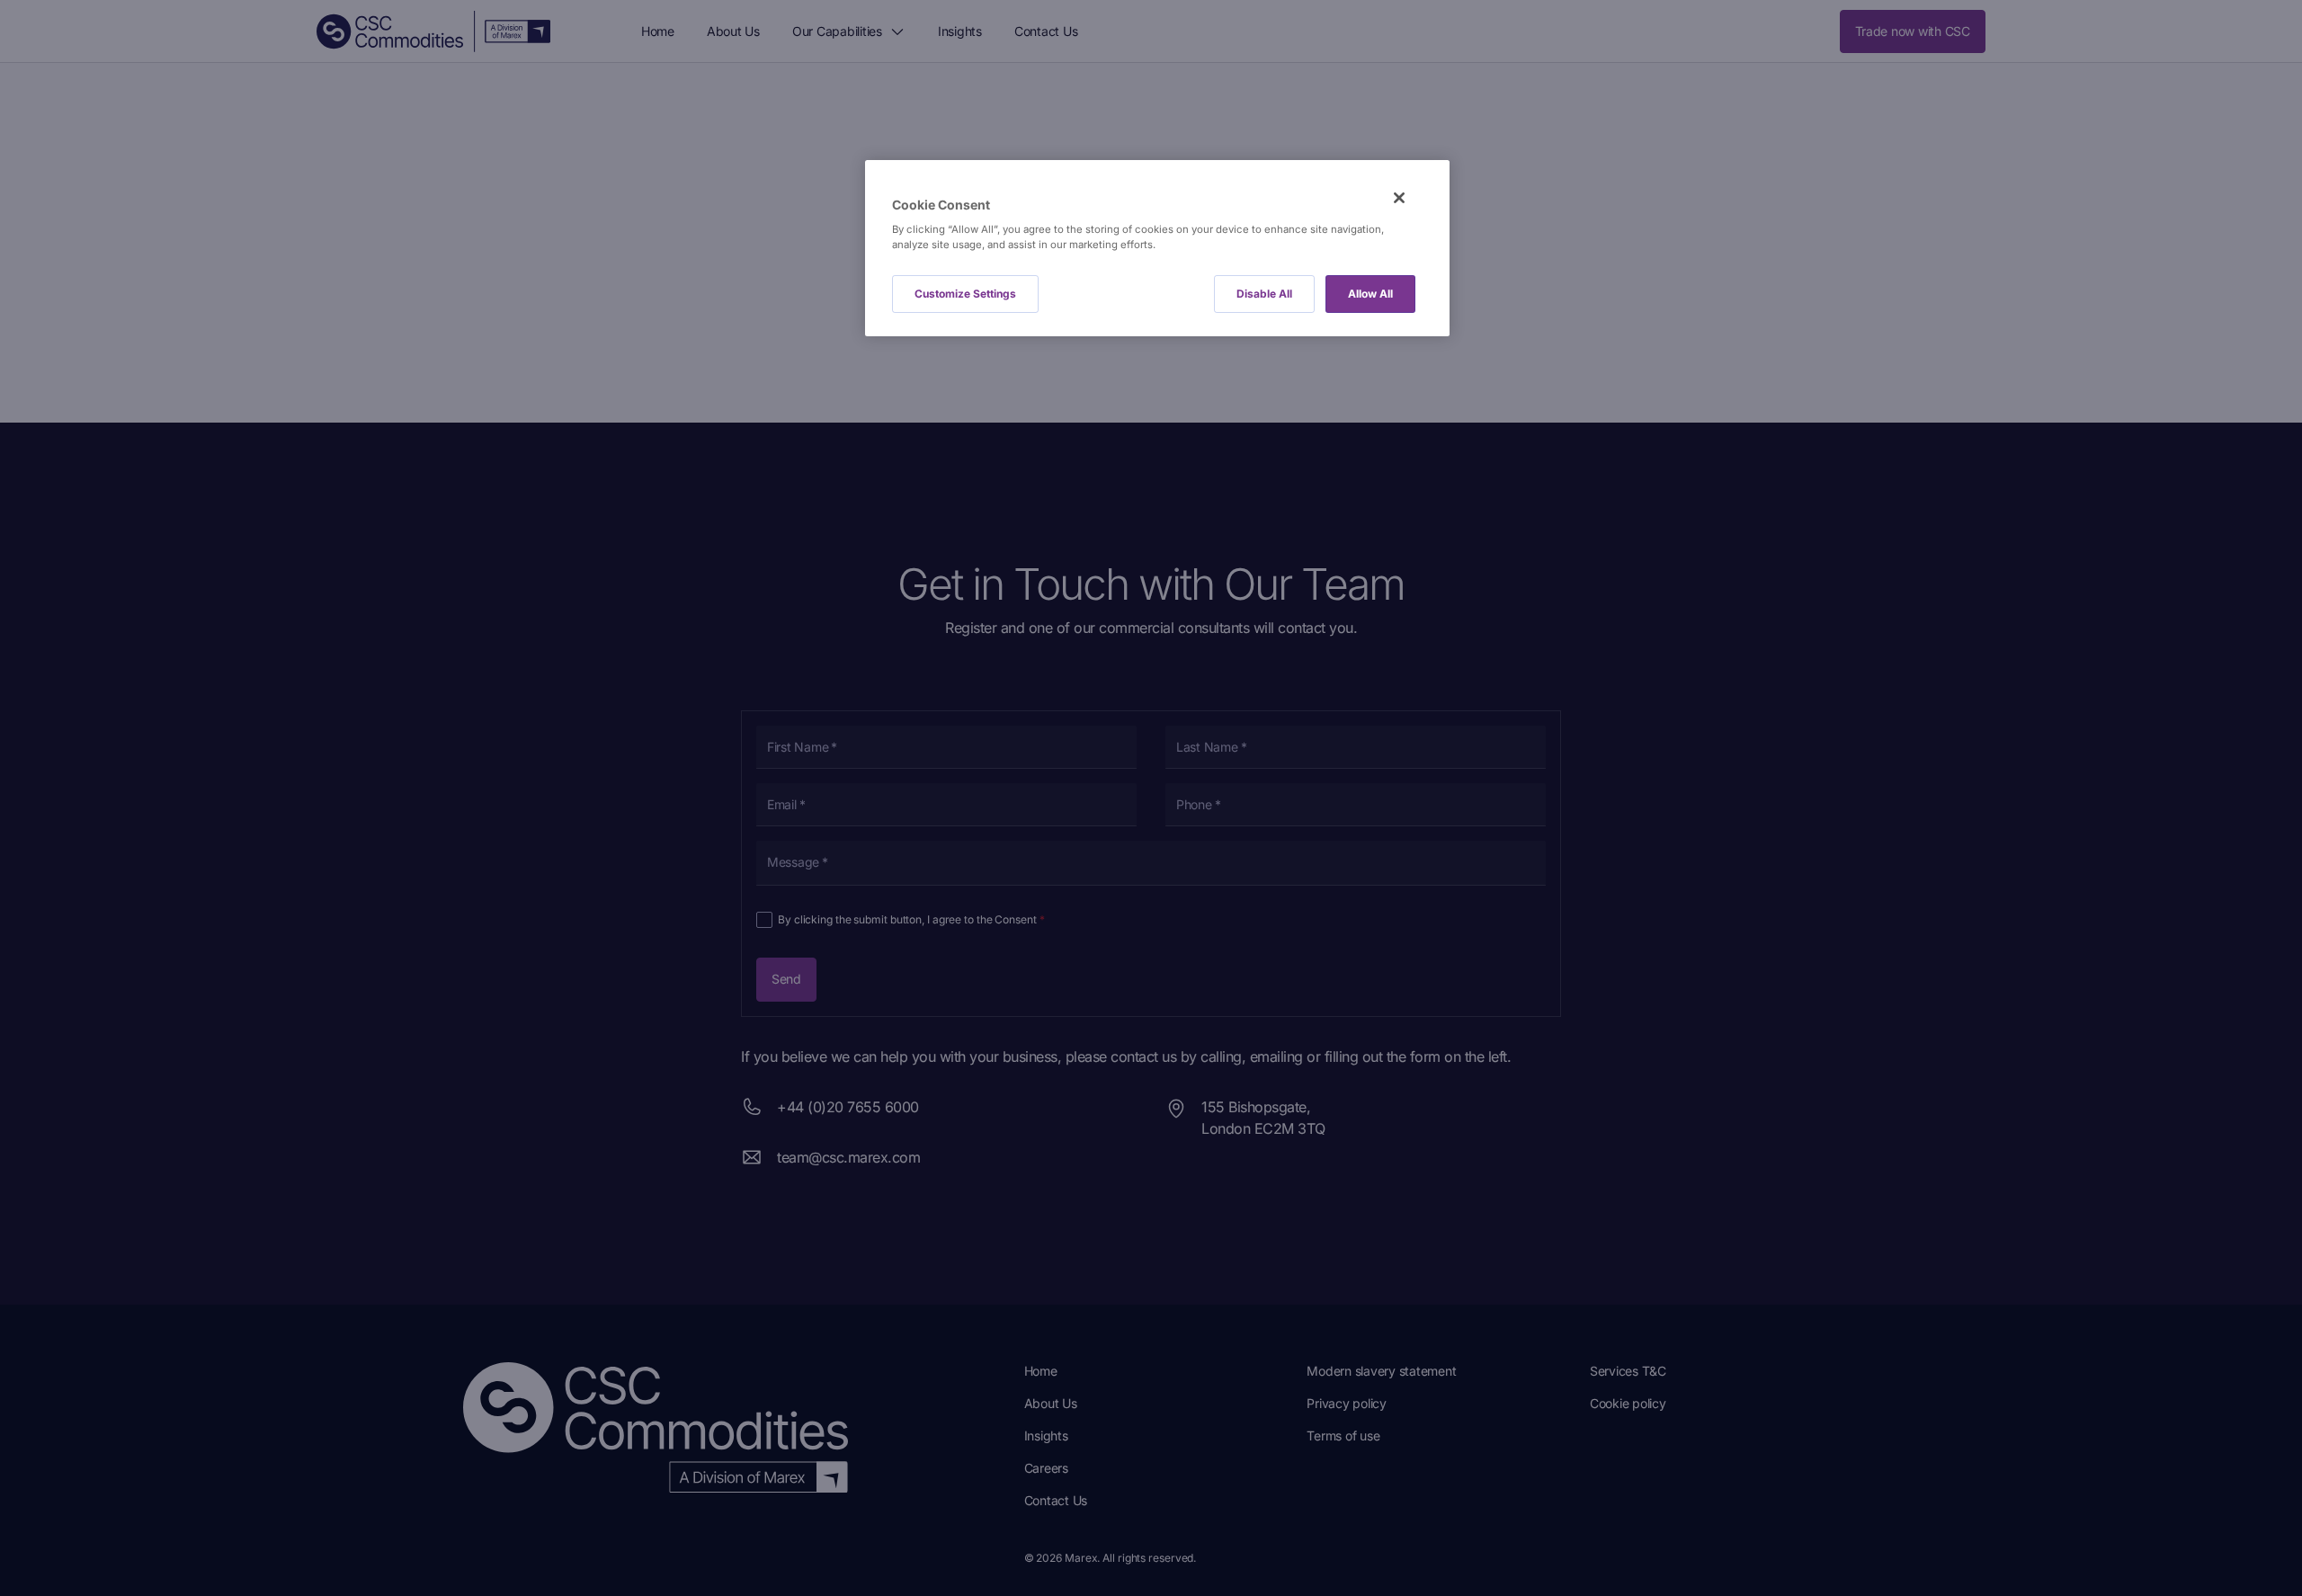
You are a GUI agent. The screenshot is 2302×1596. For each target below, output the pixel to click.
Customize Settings (965, 294)
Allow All (1370, 294)
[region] (1157, 249)
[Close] (1399, 198)
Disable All (1264, 294)
